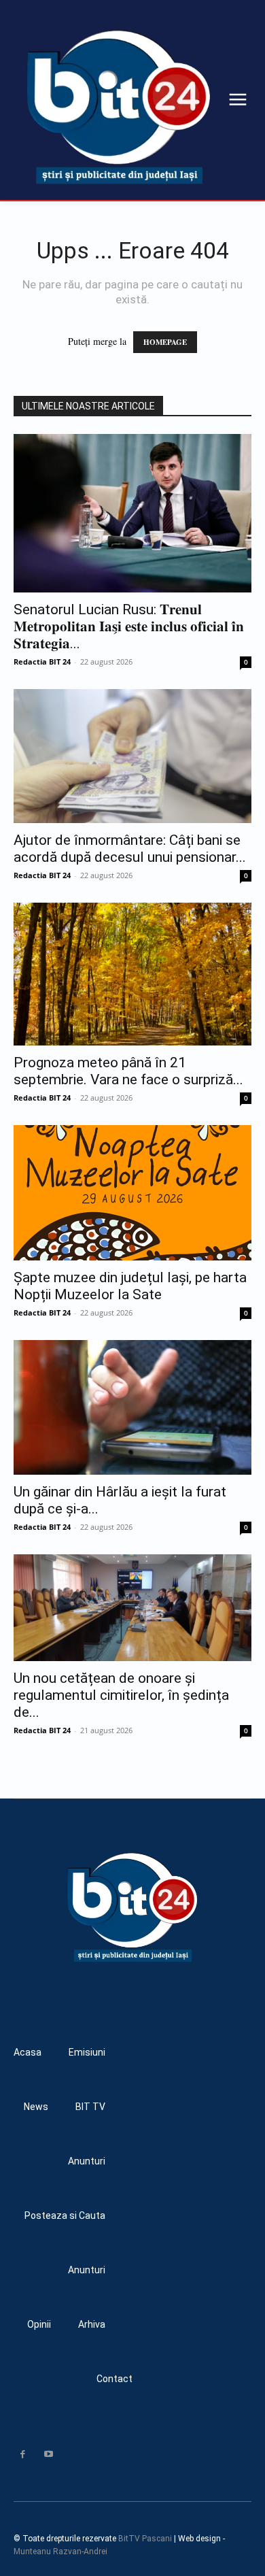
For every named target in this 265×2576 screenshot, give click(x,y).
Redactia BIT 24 (42, 662)
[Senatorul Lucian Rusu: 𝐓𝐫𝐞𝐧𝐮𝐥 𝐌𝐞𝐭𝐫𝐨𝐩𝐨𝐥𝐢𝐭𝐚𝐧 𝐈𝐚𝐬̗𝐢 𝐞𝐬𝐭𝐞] (132, 513)
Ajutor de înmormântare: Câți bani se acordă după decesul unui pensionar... (130, 849)
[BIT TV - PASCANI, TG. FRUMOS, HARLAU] (119, 107)
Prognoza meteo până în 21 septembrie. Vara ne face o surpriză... (128, 1071)
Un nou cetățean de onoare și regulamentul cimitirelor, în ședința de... (121, 1695)
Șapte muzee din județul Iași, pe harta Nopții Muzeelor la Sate (130, 1286)
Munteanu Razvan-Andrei (60, 2552)
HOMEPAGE (165, 342)
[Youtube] (48, 2454)
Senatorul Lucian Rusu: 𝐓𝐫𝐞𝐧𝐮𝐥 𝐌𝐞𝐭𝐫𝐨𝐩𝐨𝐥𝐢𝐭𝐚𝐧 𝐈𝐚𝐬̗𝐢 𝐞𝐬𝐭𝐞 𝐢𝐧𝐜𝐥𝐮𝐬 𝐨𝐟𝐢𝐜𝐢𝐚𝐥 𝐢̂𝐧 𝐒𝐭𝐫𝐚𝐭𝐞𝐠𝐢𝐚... (129, 626)
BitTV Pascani (145, 2539)
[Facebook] (22, 2454)
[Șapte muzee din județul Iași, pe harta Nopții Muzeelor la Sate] (132, 1193)
